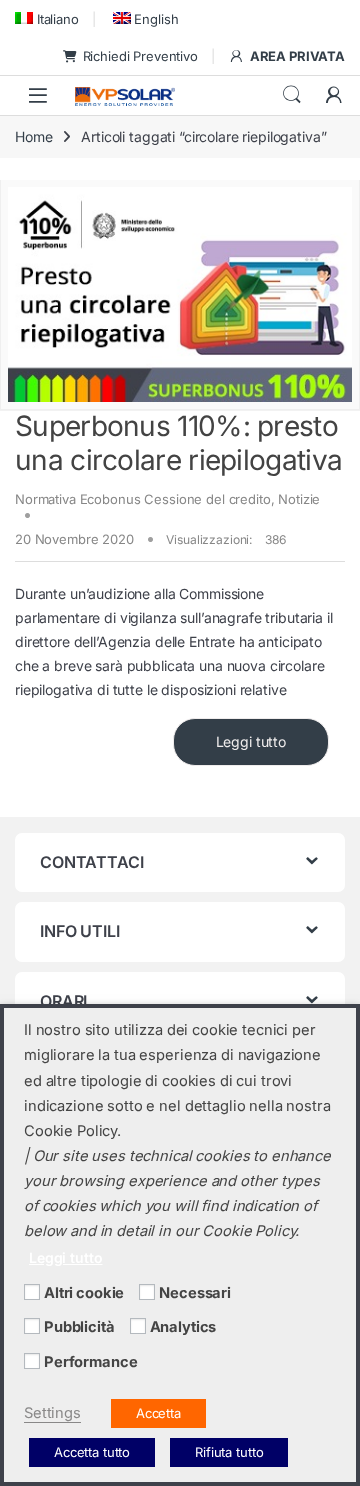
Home (33, 136)
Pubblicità (79, 1327)
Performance (90, 1362)
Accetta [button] (158, 1413)
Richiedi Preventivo (140, 56)
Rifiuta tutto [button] (229, 1452)
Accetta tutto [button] (92, 1452)
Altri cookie (84, 1293)
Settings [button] (52, 1413)
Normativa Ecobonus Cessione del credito (143, 499)
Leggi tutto (251, 741)
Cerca (292, 95)
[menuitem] (47, 18)
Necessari (195, 1293)
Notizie (299, 499)
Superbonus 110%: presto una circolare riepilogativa (178, 443)
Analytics (183, 1327)
